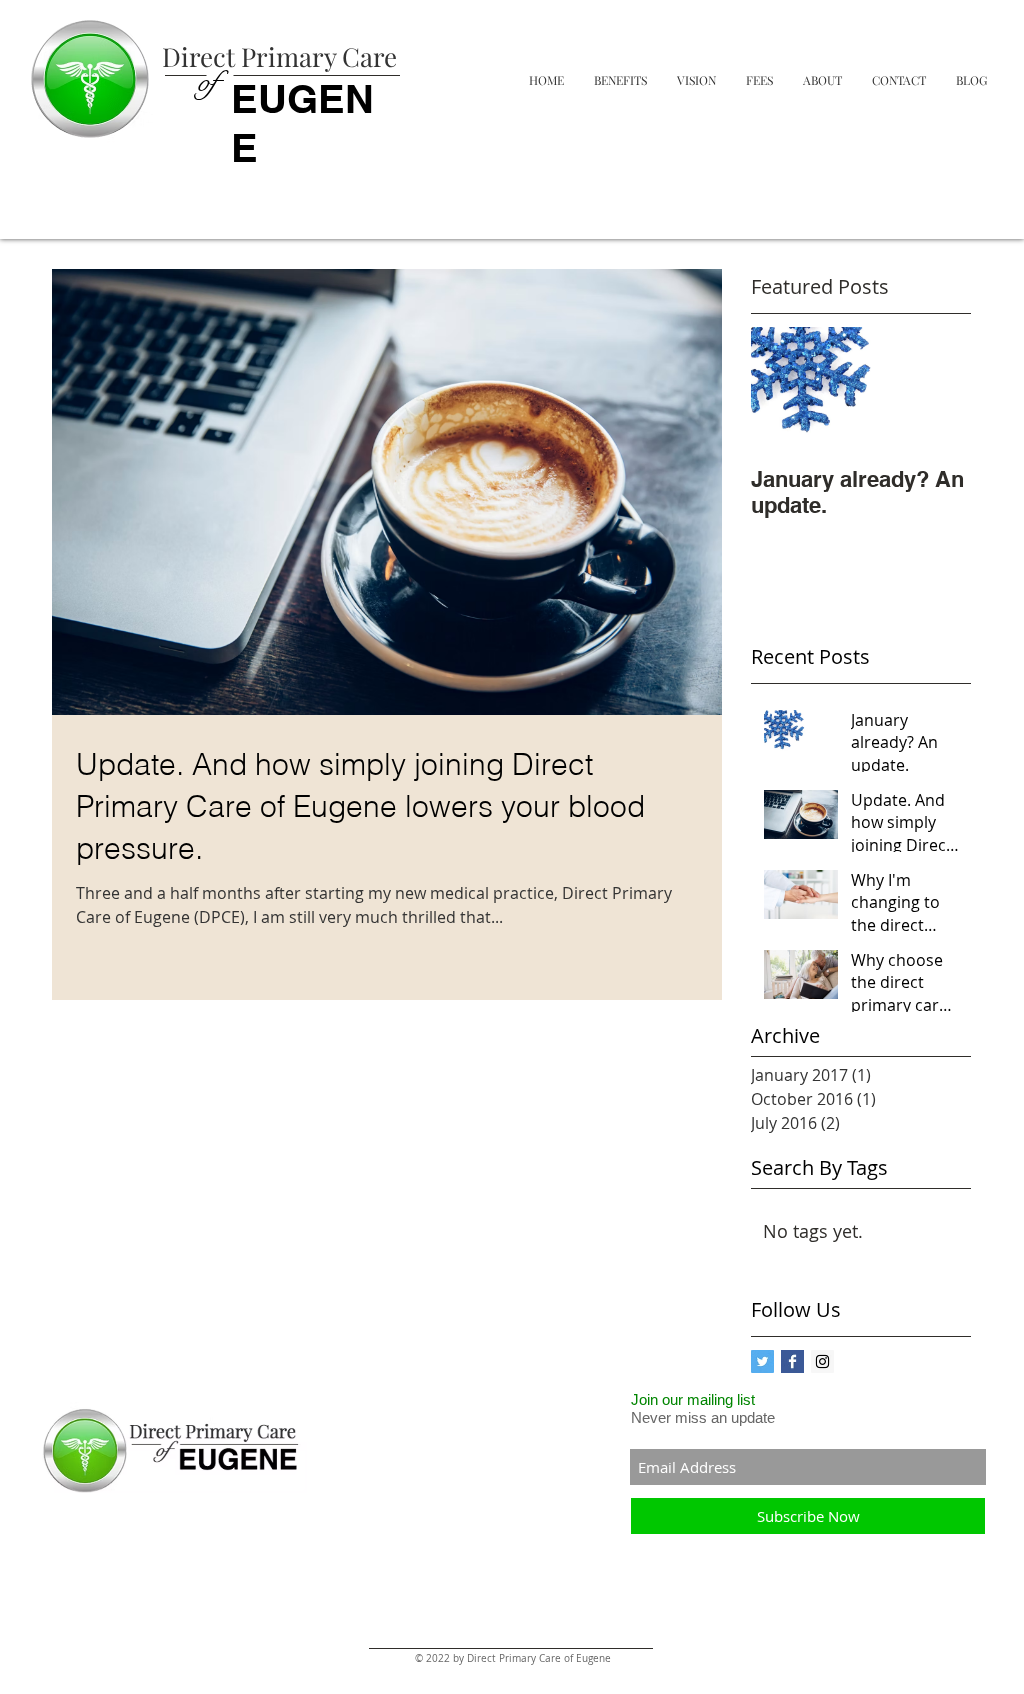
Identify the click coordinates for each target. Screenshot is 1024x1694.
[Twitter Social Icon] (762, 1361)
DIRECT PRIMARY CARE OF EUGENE (79, 207)
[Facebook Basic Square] (792, 1361)
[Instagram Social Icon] (822, 1361)
